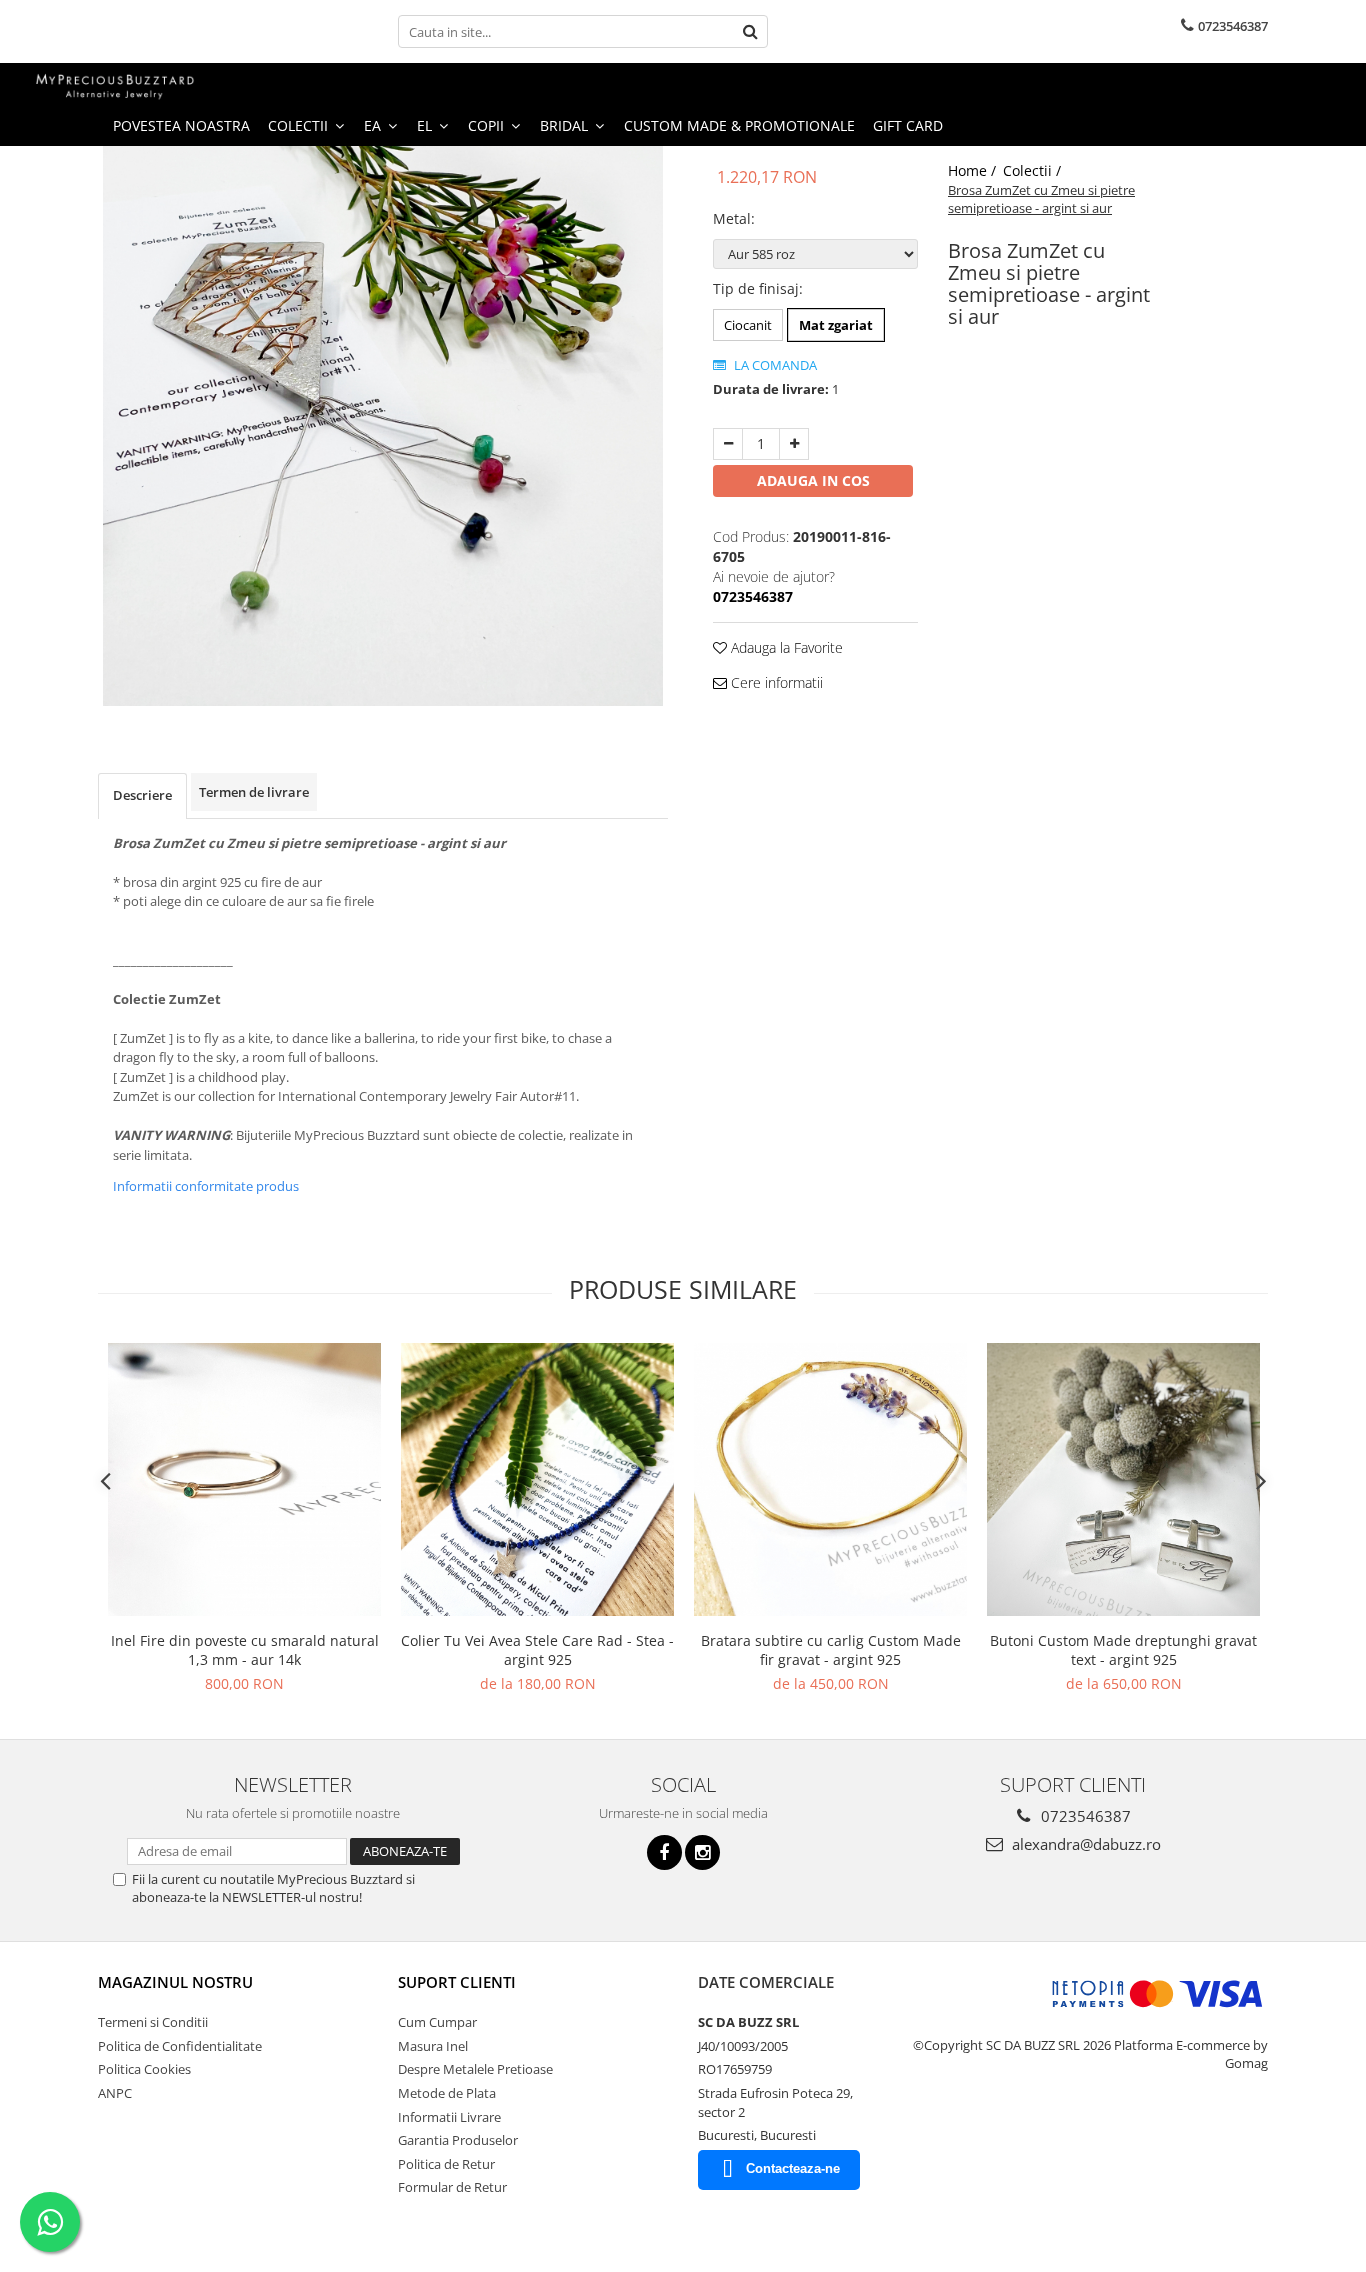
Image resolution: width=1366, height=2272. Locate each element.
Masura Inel (433, 2046)
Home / (974, 170)
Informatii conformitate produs (206, 1186)
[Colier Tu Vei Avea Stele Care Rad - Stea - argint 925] (537, 1479)
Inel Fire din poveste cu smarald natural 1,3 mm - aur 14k (245, 1650)
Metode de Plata (447, 2093)
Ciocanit (748, 325)
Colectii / (1034, 170)
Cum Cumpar (437, 2022)
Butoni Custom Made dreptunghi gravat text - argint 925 (1123, 1650)
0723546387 (1084, 1816)
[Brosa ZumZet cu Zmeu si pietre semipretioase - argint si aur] (383, 426)
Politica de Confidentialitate (180, 2046)
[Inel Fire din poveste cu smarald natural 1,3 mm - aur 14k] (244, 1479)
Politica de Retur (446, 2164)
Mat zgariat (836, 325)
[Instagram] (702, 1852)
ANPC (115, 2093)
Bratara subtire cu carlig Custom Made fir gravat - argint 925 (831, 1650)
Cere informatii (775, 682)
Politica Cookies (144, 2069)
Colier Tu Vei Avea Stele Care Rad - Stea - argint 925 (537, 1650)
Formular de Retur (452, 2187)
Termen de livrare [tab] (254, 792)
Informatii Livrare (449, 2117)
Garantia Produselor (458, 2140)
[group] (383, 426)
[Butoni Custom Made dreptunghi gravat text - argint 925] (1123, 1479)
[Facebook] (664, 1852)
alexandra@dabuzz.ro (1084, 1844)
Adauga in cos (813, 480)
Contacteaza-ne (793, 2168)
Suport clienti (457, 1982)
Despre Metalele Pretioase (475, 2069)
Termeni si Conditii (153, 2022)
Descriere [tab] (142, 795)
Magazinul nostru (175, 1982)
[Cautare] (750, 31)
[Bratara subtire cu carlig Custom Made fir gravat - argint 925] (830, 1479)
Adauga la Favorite (785, 647)
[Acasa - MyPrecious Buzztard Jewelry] (115, 84)
